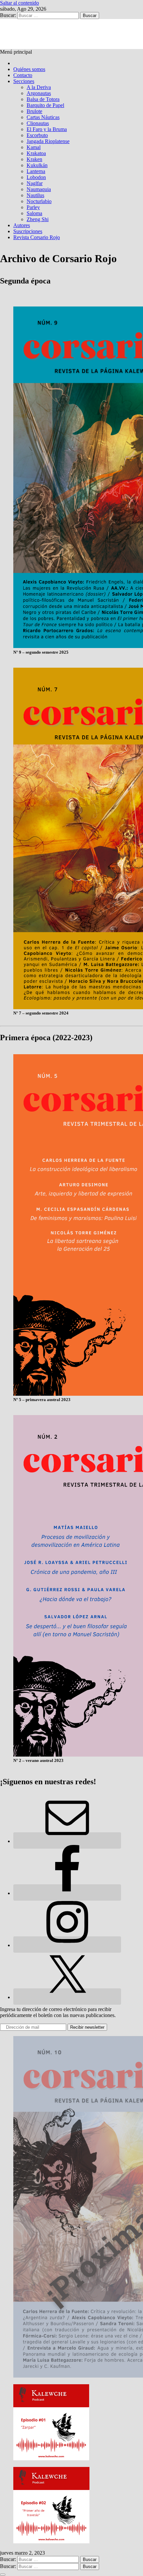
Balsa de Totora (43, 99)
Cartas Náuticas (43, 117)
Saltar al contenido (19, 3)
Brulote (34, 111)
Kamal (34, 147)
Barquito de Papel (45, 105)
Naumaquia (39, 189)
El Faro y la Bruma (47, 129)
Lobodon (36, 177)
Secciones (24, 81)
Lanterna (36, 171)
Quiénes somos (29, 69)
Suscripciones (28, 231)
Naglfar (35, 183)
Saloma (34, 213)
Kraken (34, 159)
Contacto (23, 75)
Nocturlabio (39, 201)
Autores (22, 225)
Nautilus (35, 195)
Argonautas (39, 93)
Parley (33, 207)
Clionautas (38, 123)
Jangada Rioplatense (48, 141)
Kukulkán (37, 165)
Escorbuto (37, 135)
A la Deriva (39, 87)
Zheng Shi (38, 219)
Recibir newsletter (87, 2027)
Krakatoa (36, 153)
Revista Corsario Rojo (37, 237)
